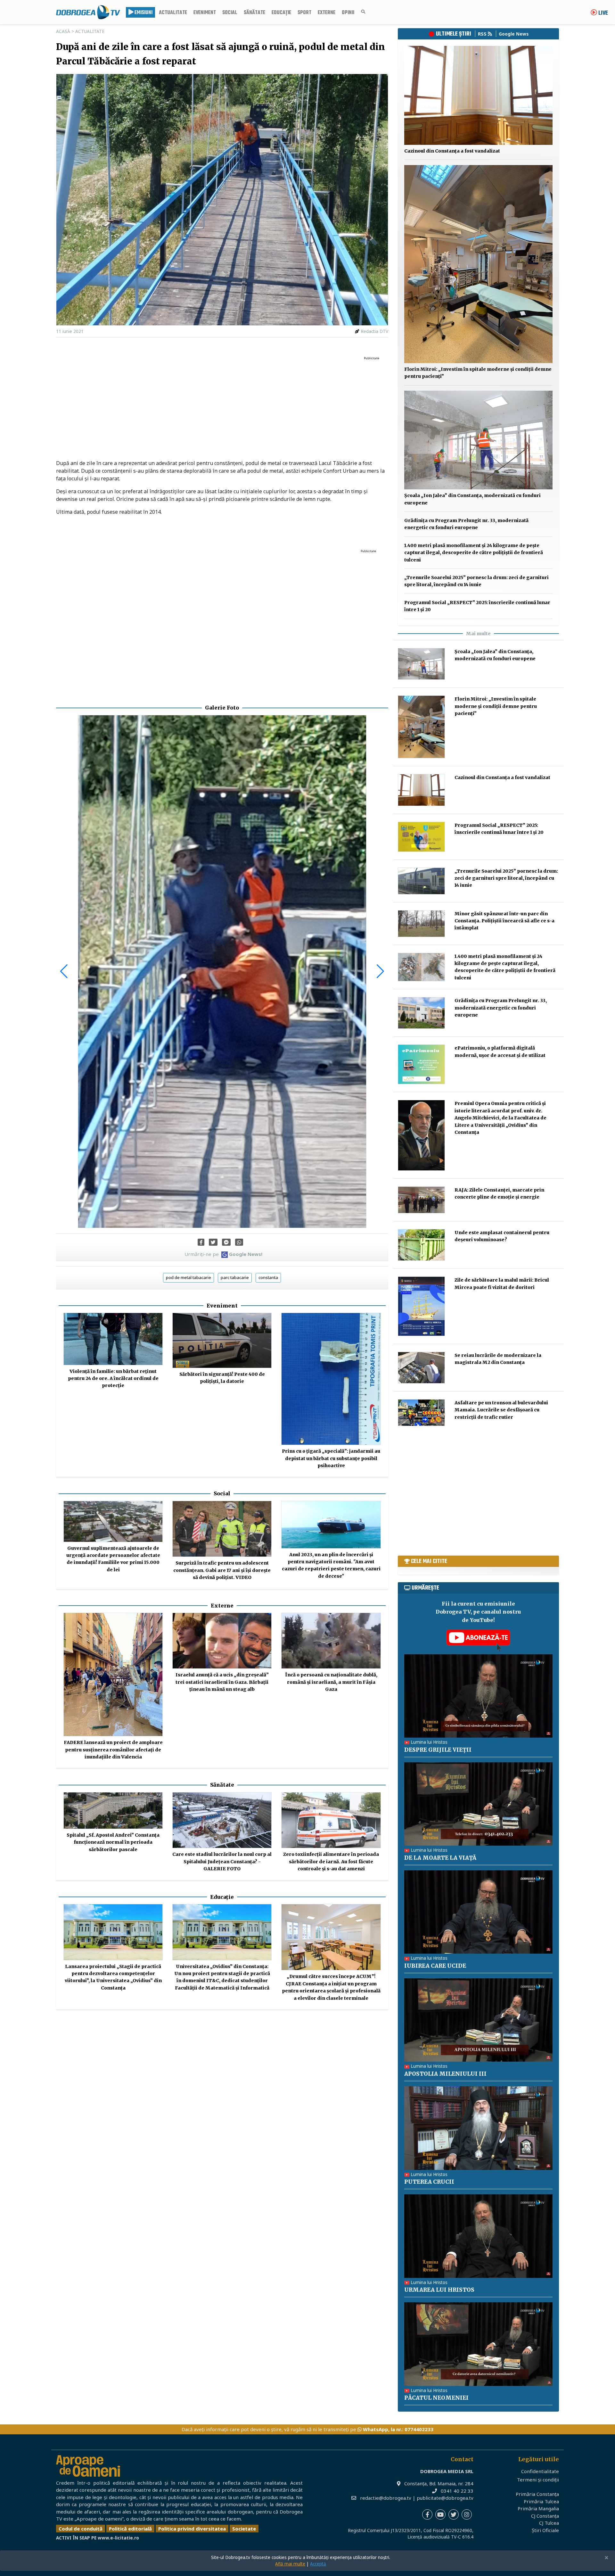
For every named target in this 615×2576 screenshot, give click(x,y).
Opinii (348, 13)
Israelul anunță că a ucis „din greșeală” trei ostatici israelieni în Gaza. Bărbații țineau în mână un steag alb (222, 1682)
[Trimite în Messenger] (226, 1242)
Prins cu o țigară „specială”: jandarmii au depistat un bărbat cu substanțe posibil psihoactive (331, 1458)
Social (230, 13)
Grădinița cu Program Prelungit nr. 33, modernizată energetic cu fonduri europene (501, 1008)
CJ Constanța (545, 2516)
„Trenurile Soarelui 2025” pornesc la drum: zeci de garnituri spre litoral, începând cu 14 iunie (506, 878)
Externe (327, 13)
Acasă (63, 31)
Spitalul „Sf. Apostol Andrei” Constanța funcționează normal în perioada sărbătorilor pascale (113, 1842)
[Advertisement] (222, 408)
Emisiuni (143, 13)
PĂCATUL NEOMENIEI (436, 2398)
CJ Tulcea (549, 2523)
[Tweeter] (213, 1242)
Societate (244, 2529)
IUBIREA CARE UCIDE (435, 1966)
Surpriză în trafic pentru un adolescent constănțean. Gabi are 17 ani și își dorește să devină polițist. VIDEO (222, 1570)
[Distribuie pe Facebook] (201, 1242)
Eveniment (205, 13)
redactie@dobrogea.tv (386, 2498)
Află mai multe (290, 2564)
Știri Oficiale (545, 2530)
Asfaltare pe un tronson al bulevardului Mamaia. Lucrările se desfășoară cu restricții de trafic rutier (501, 1410)
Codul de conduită (81, 2529)
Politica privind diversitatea (192, 2529)
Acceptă (318, 2564)
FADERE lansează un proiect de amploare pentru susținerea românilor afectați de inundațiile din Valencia (113, 1750)
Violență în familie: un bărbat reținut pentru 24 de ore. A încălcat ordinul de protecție (113, 1379)
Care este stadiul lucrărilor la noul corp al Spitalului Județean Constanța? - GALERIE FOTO (222, 1861)
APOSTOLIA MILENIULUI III (445, 2074)
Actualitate (173, 13)
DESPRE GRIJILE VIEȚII (438, 1750)
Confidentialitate (540, 2471)
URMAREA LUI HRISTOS (439, 2290)
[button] (64, 971)
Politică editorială (130, 2529)
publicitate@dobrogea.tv (445, 2498)
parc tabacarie (235, 1277)
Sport (304, 13)
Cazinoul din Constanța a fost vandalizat (452, 151)
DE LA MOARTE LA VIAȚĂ (440, 1858)
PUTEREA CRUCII (429, 2182)
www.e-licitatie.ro (118, 2538)
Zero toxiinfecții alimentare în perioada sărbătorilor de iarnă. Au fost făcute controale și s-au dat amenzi (331, 1861)
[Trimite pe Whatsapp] (239, 1242)
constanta (268, 1277)
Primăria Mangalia (538, 2508)
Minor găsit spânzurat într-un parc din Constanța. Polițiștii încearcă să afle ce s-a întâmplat (504, 921)
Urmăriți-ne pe (223, 1254)
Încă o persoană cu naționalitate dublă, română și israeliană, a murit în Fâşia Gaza (331, 1682)
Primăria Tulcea (541, 2501)
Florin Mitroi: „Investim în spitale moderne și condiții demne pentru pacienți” (496, 706)
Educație (281, 13)
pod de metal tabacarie (189, 1277)
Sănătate (254, 13)
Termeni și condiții (538, 2480)
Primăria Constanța (537, 2494)
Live (603, 13)
